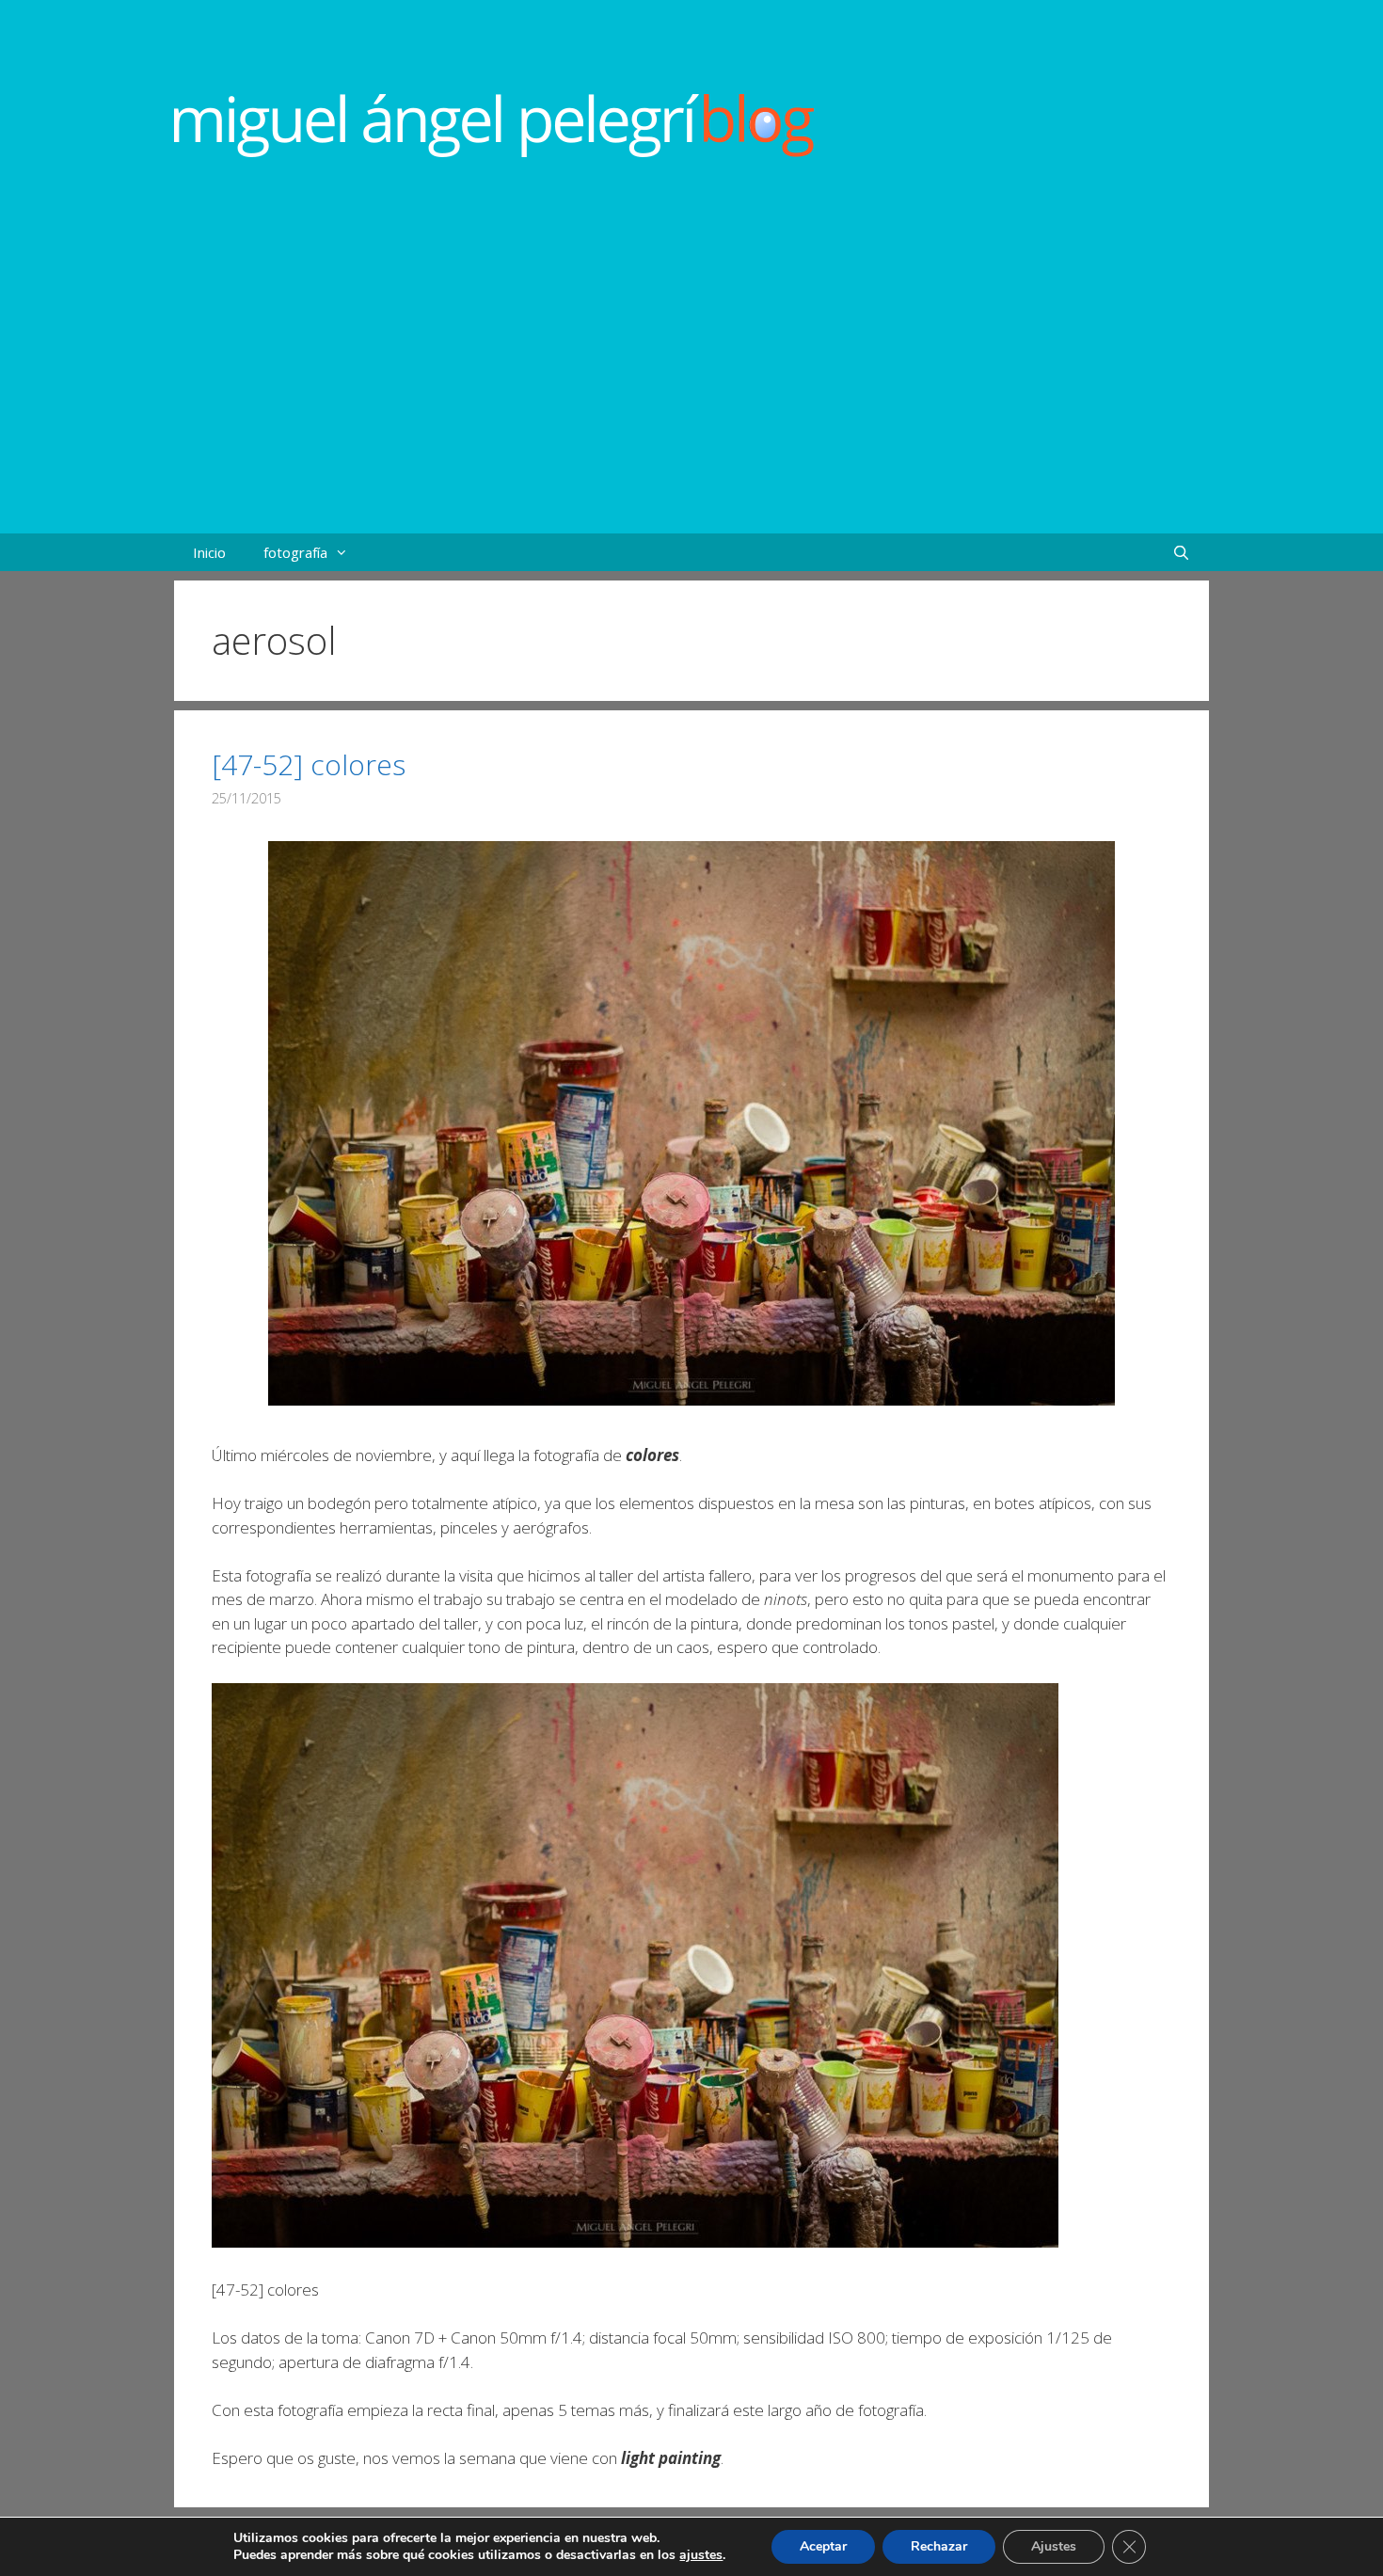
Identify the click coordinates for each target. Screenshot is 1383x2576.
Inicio (209, 552)
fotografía (295, 552)
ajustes (701, 2555)
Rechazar (939, 2546)
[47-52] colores (309, 764)
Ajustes (1054, 2546)
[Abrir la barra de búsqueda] (1181, 552)
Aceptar (823, 2546)
